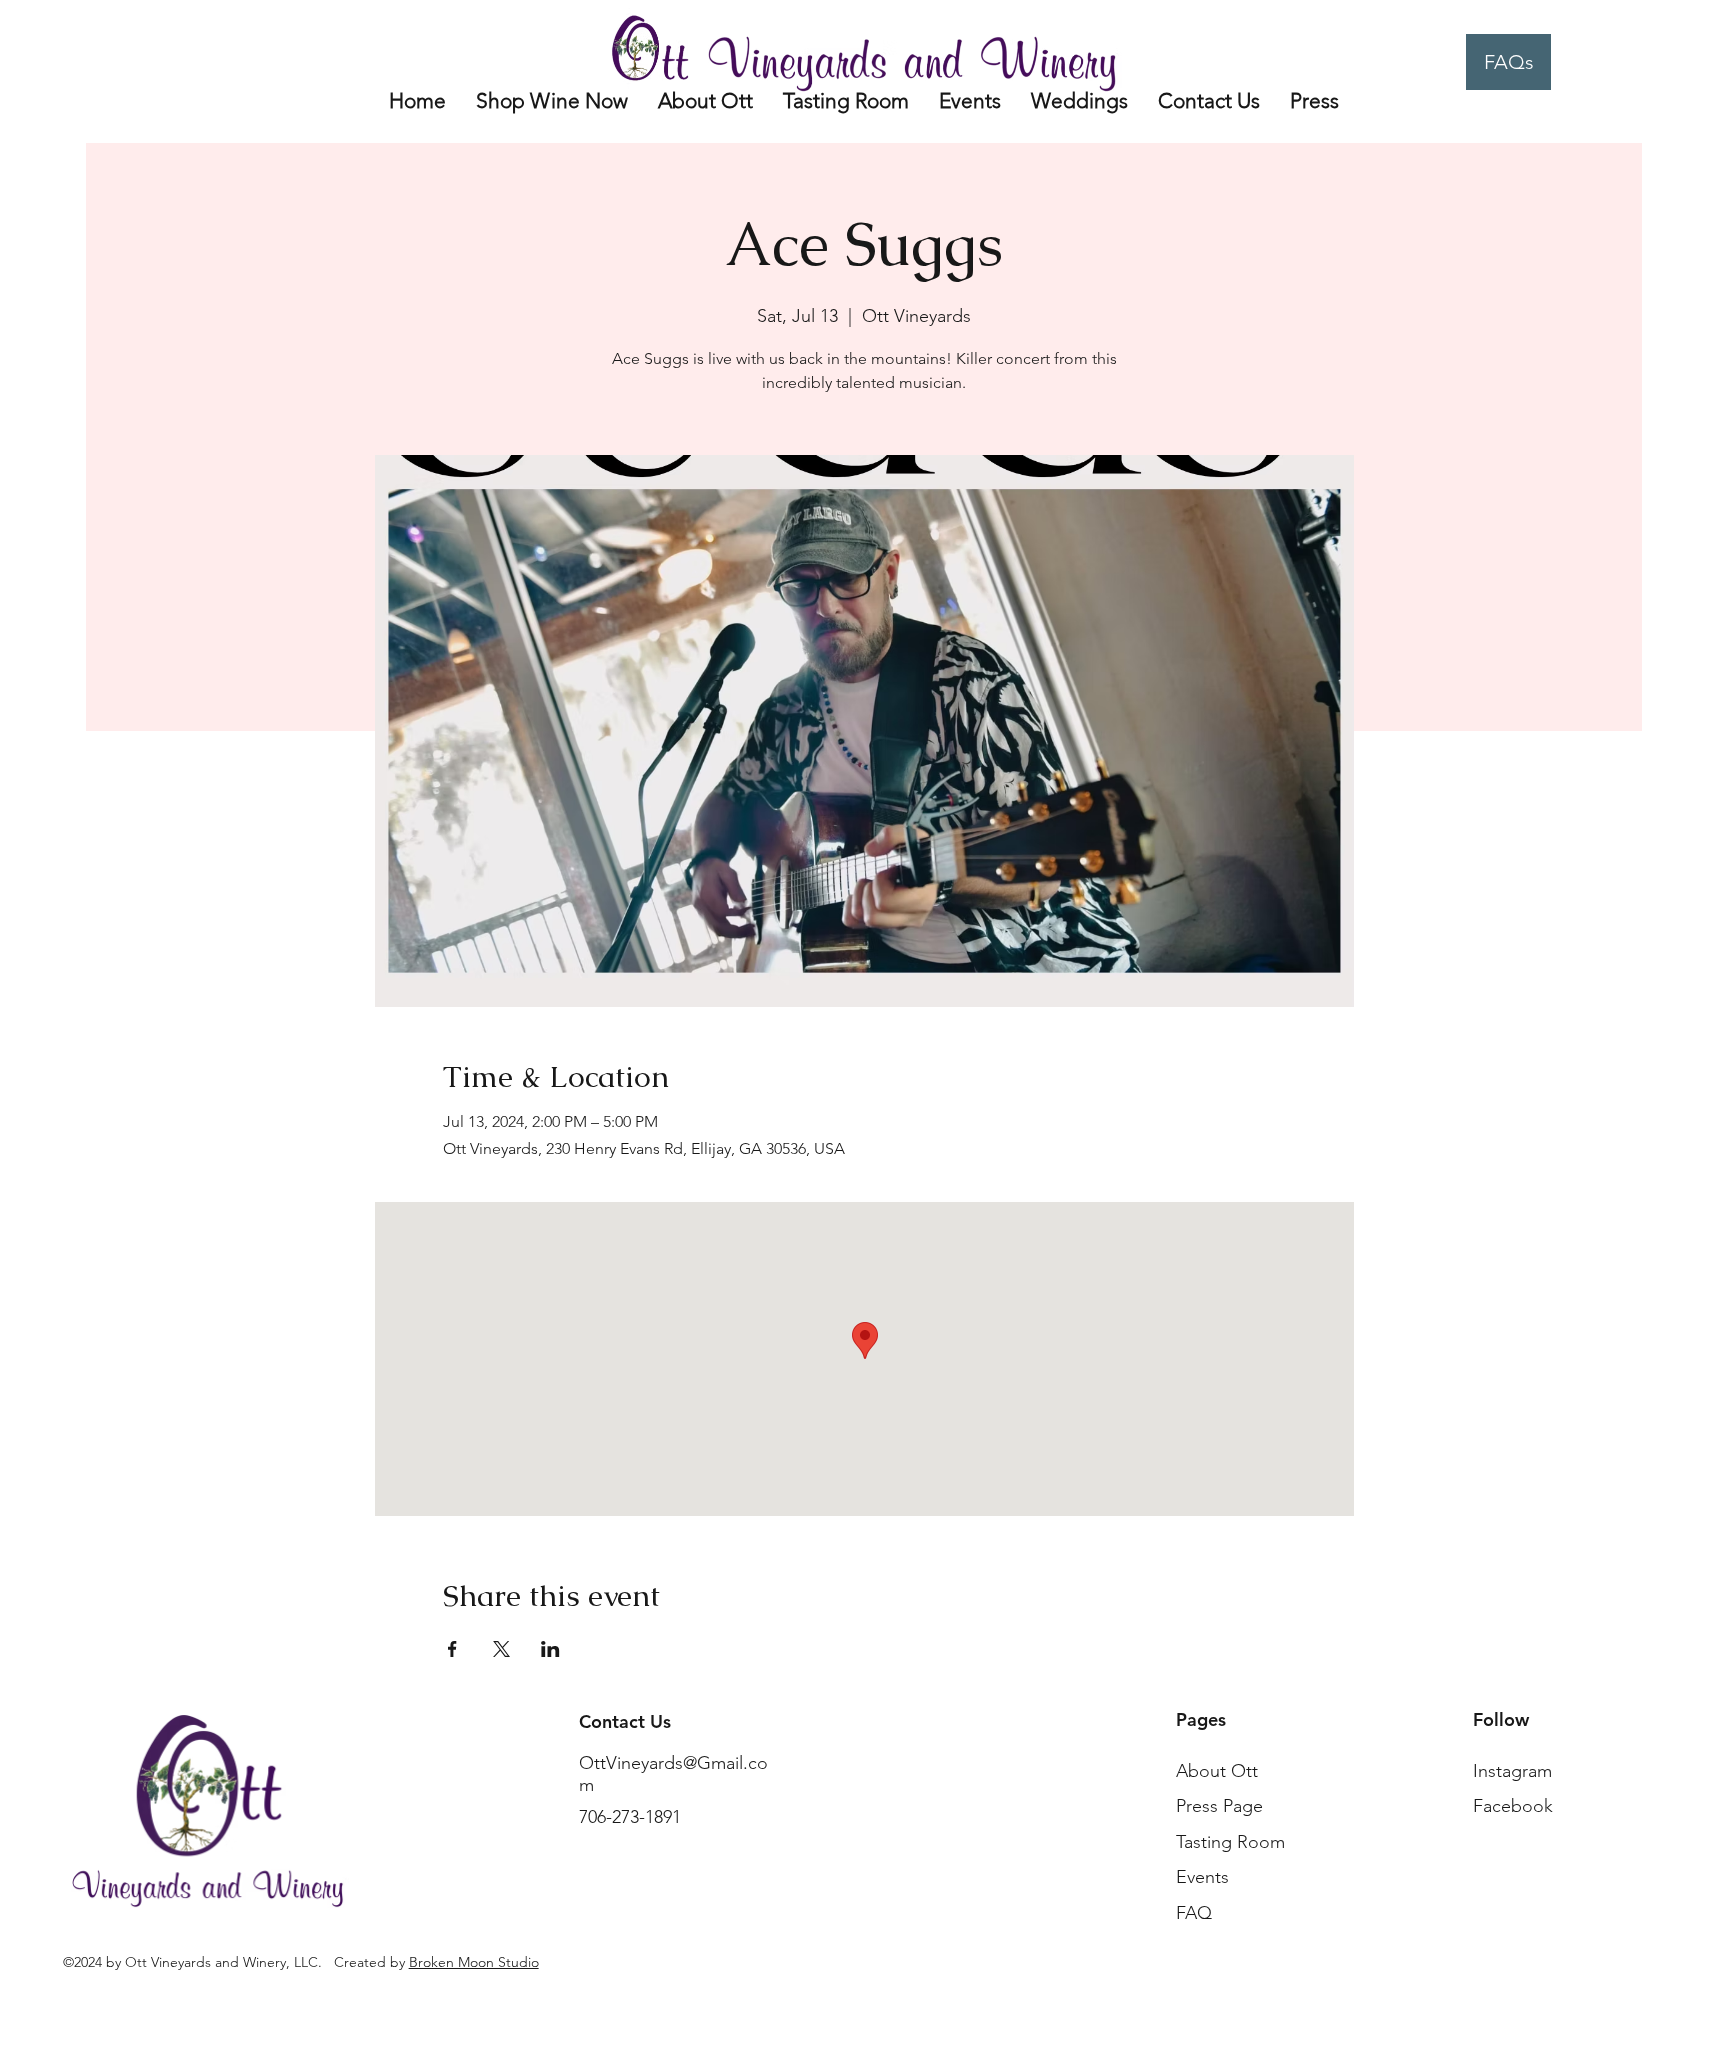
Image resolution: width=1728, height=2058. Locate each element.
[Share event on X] (501, 1649)
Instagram (1512, 1771)
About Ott (1217, 1771)
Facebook (1513, 1806)
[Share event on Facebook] (452, 1649)
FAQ (1194, 1913)
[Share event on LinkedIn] (550, 1649)
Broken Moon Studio (474, 1962)
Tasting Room (1230, 1842)
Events (1202, 1877)
